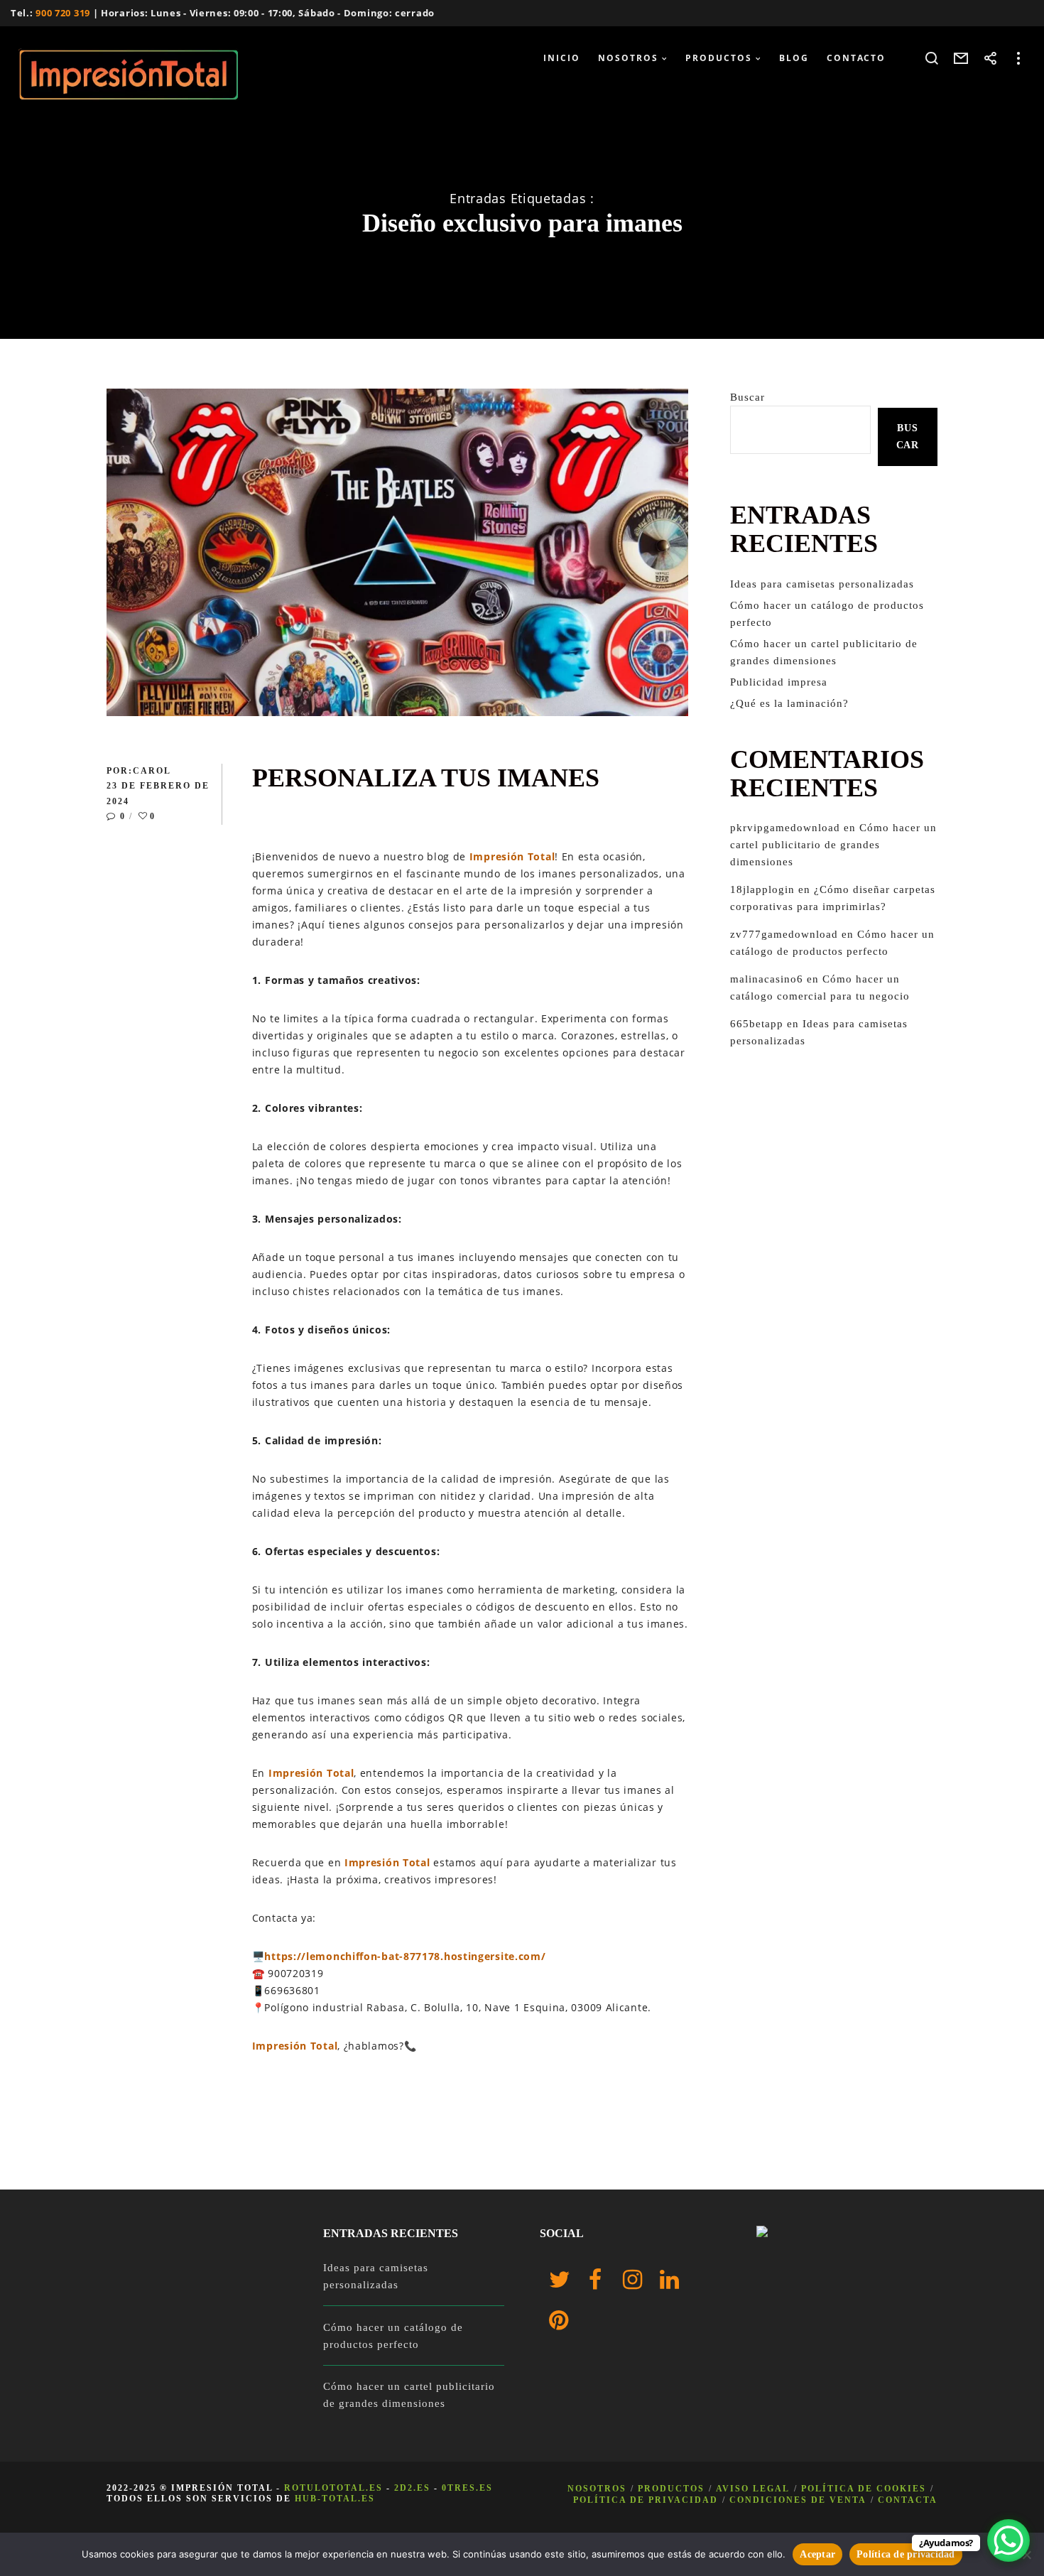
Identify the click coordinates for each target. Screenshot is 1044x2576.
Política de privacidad (646, 2500)
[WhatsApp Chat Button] (1008, 2540)
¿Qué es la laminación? (789, 703)
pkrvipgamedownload (785, 828)
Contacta (908, 2500)
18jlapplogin (762, 889)
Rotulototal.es (333, 2488)
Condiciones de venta (798, 2500)
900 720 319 (63, 13)
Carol (152, 771)
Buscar (747, 397)
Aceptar (817, 2554)
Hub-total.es (335, 2499)
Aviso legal (753, 2489)
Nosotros (597, 2489)
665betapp (757, 1024)
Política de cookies (864, 2489)
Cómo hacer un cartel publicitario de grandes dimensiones (833, 845)
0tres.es (467, 2488)
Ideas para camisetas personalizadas (822, 584)
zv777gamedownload (784, 934)
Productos (671, 2489)
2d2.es (412, 2488)
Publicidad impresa (779, 682)
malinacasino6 (767, 979)
